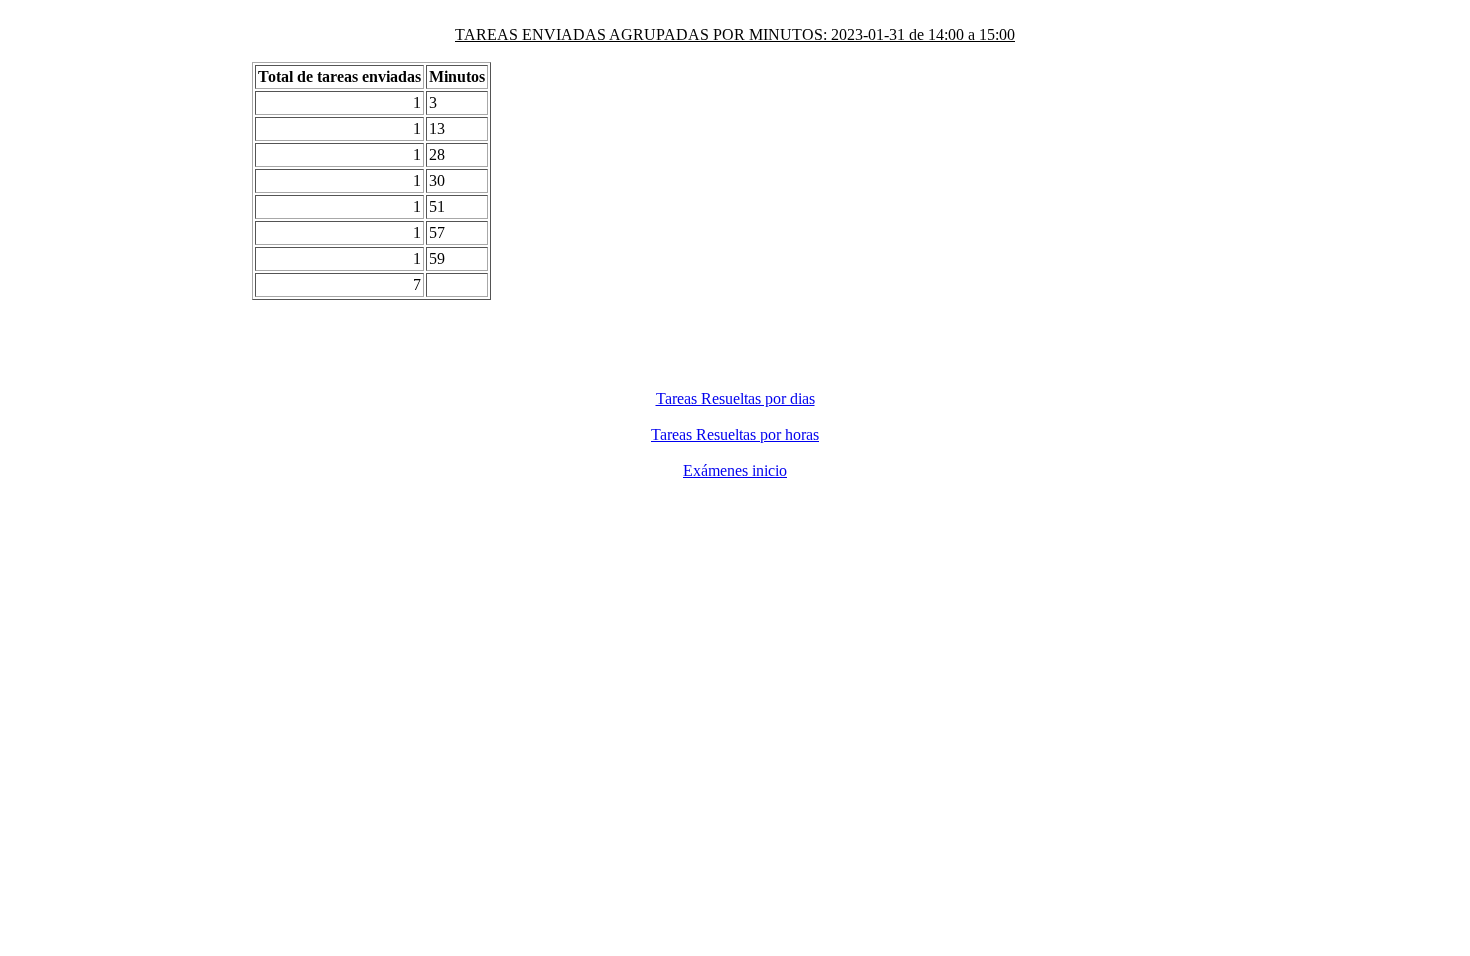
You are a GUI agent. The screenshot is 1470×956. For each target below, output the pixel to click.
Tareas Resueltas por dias (735, 398)
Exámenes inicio (735, 470)
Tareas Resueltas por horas (735, 434)
